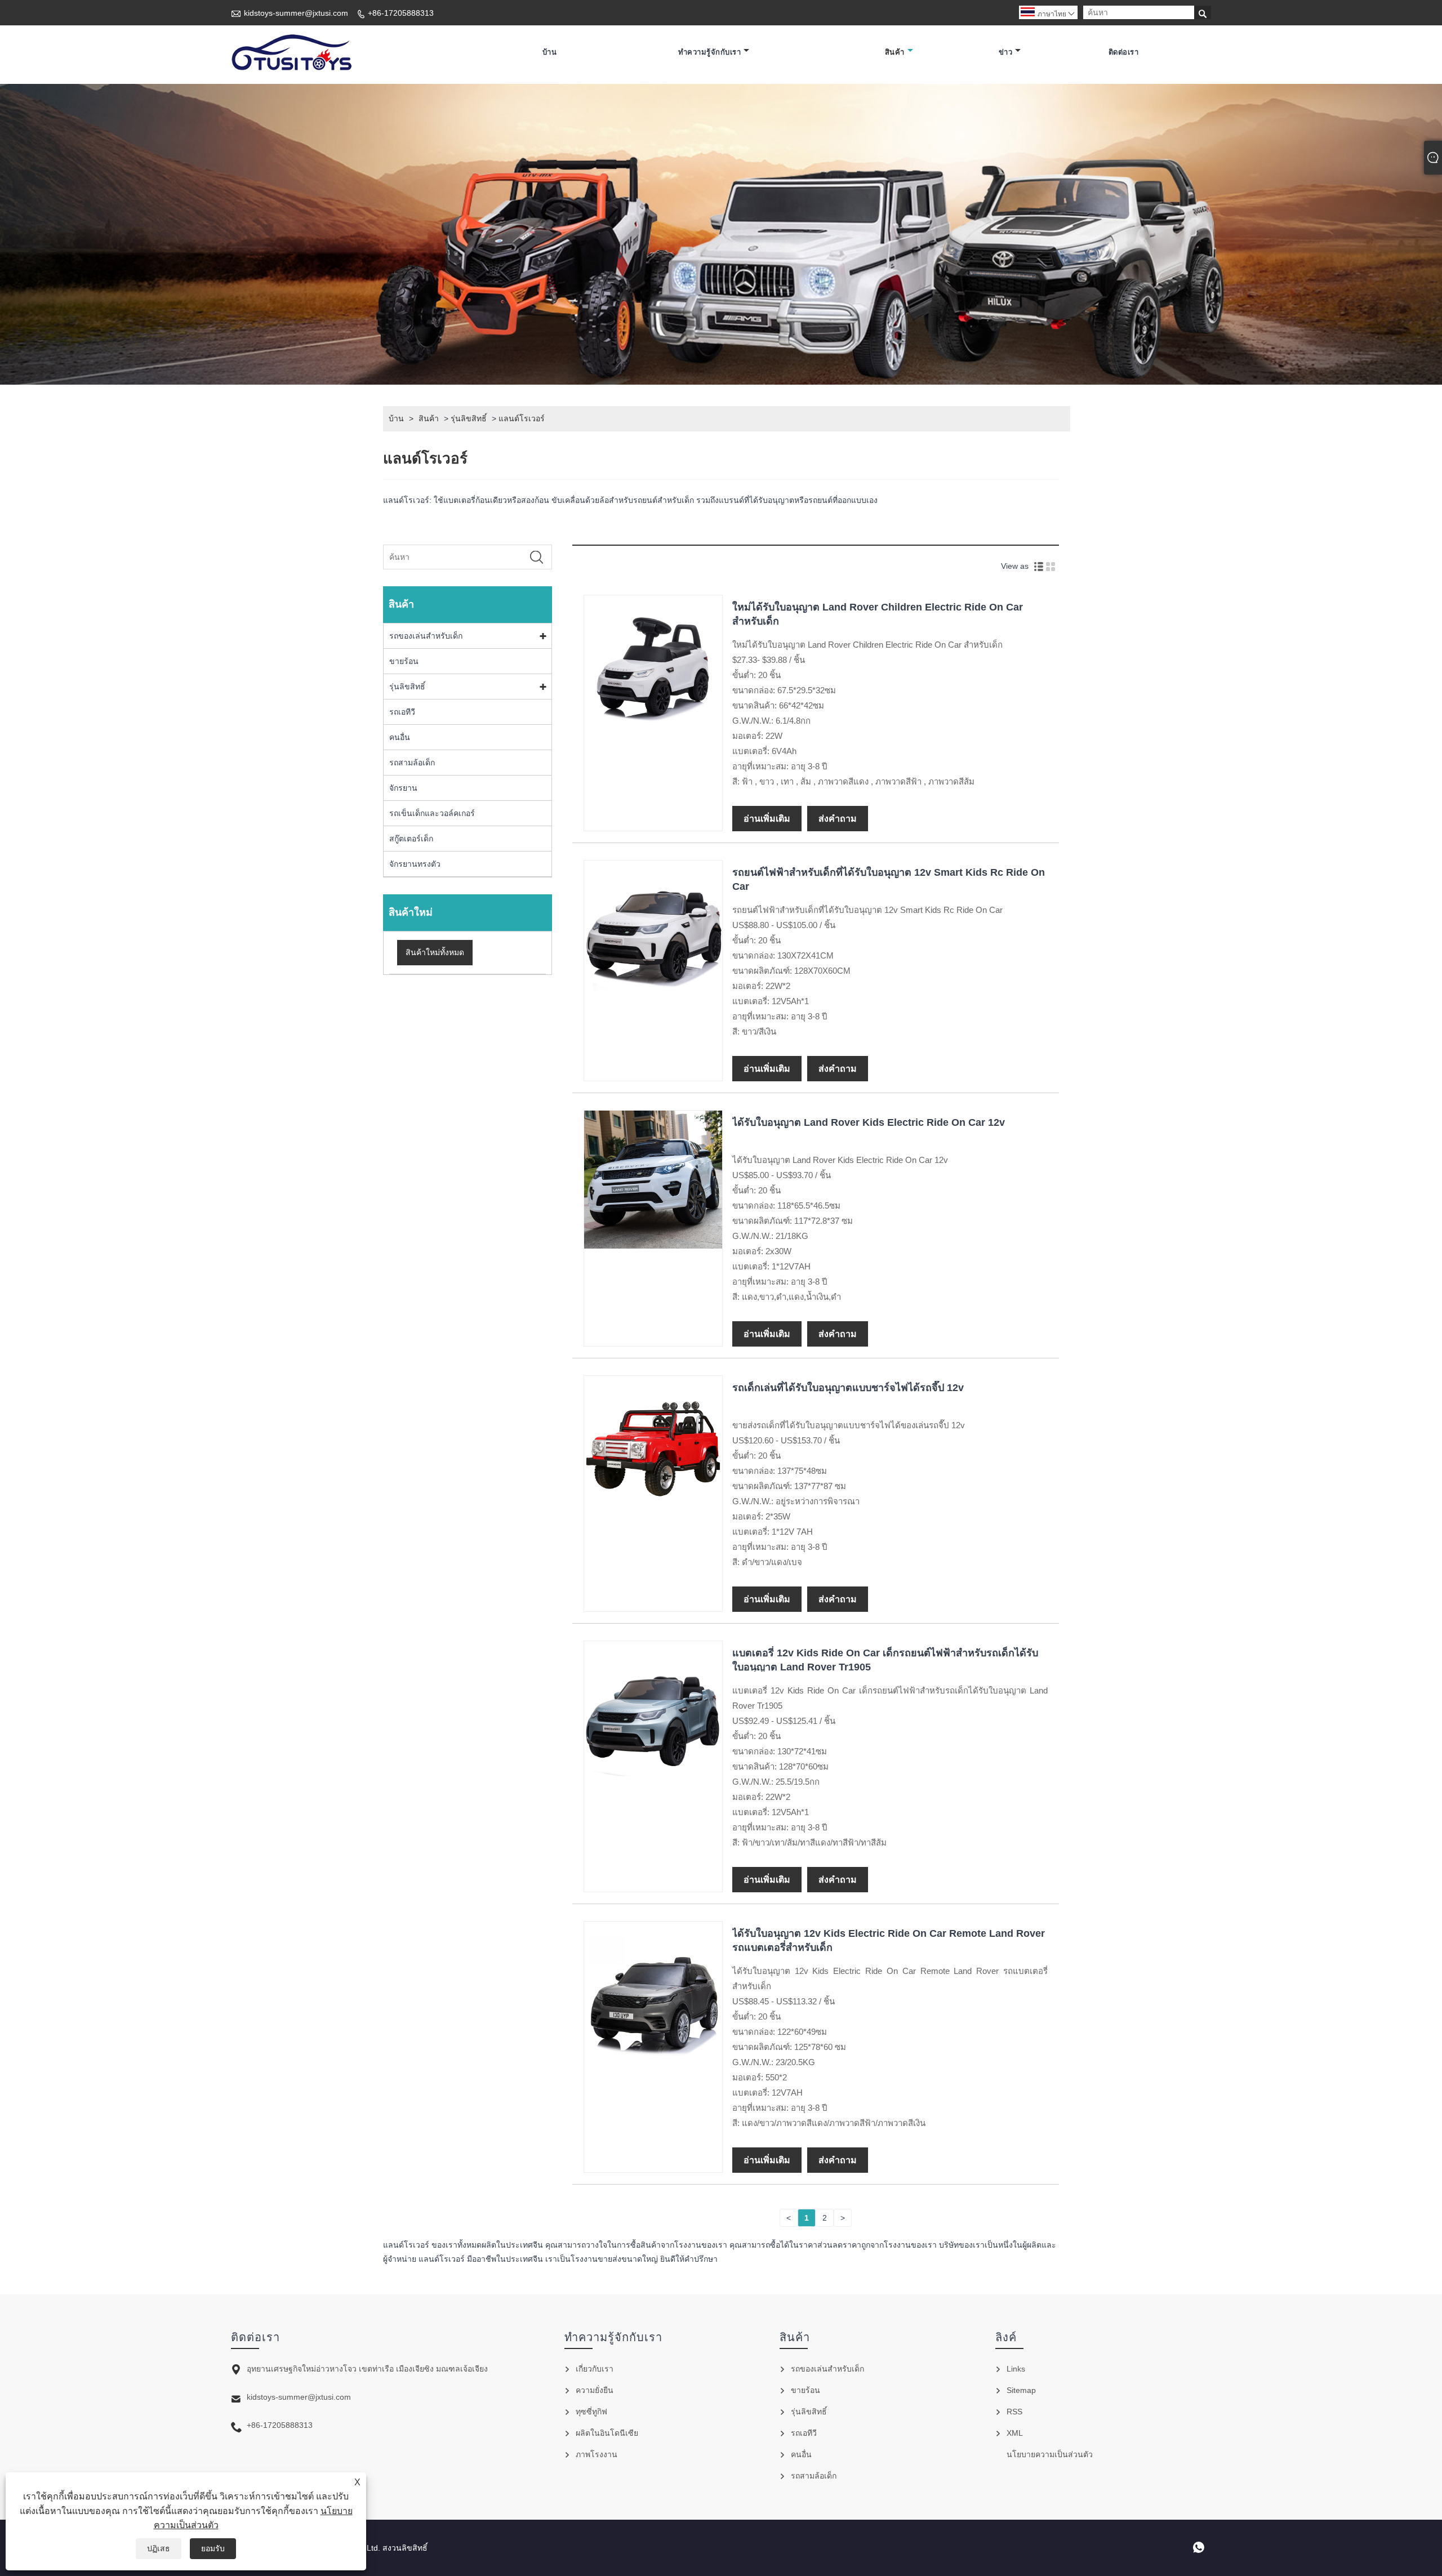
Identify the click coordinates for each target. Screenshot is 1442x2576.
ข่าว (1006, 52)
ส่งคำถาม (838, 819)
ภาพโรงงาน (597, 2454)
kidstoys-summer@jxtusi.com (296, 13)
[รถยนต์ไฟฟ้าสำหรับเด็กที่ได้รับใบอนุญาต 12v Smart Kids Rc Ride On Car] (653, 996)
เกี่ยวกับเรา (595, 2369)
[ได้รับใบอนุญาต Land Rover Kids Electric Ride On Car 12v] (653, 1246)
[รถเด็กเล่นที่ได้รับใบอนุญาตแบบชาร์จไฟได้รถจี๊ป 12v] (653, 1511)
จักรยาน (403, 788)
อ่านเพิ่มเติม (767, 819)
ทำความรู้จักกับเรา (710, 52)
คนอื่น (400, 737)
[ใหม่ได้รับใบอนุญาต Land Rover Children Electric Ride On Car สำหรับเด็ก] (653, 730)
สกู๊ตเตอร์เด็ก (411, 839)
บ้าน (550, 52)
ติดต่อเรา (1124, 52)
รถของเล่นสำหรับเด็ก (426, 636)
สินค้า (895, 52)
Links (1016, 2369)
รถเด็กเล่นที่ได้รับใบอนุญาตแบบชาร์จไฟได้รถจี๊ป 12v (848, 1388)
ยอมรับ (213, 2548)
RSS (1014, 2412)
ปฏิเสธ (159, 2548)
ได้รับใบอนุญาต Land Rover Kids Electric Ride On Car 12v (869, 1122)
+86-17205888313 (401, 13)
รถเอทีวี (402, 712)
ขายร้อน (404, 661)
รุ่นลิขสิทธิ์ (469, 418)
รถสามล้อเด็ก (412, 763)
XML (1015, 2433)
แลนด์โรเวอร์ (522, 418)
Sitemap (1021, 2390)
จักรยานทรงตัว (415, 864)
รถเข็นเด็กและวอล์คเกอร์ (432, 813)
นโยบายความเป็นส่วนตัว (1050, 2454)
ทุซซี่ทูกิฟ (591, 2412)
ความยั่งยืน (595, 2390)
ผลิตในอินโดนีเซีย (607, 2433)
